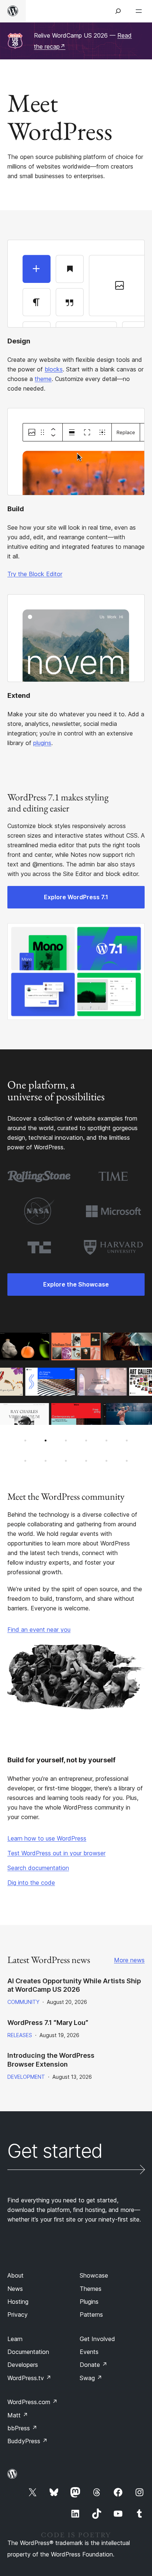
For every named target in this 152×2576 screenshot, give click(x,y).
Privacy (18, 2314)
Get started (55, 2152)
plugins (42, 743)
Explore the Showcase (76, 1284)
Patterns (91, 2314)
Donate (94, 2365)
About (15, 2275)
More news (129, 1960)
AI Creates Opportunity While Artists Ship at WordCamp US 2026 (74, 1985)
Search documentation (38, 1868)
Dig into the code (31, 1883)
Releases (20, 2035)
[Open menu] (140, 11)
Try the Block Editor (35, 574)
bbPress (22, 2428)
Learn (15, 2339)
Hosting (18, 2302)
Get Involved (97, 2339)
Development (26, 2077)
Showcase (94, 2275)
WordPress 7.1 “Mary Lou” (48, 2023)
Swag (91, 2378)
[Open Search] (118, 11)
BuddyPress (27, 2441)
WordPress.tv (29, 2378)
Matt (18, 2415)
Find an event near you (39, 1630)
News (15, 2289)
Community (23, 2002)
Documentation (28, 2352)
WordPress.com (32, 2402)
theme (43, 379)
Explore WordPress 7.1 (76, 897)
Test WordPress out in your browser (56, 1853)
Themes (91, 2289)
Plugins (89, 2302)
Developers (23, 2365)
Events (89, 2352)
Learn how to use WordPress (47, 1838)
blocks (54, 369)
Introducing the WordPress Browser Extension (51, 2060)
